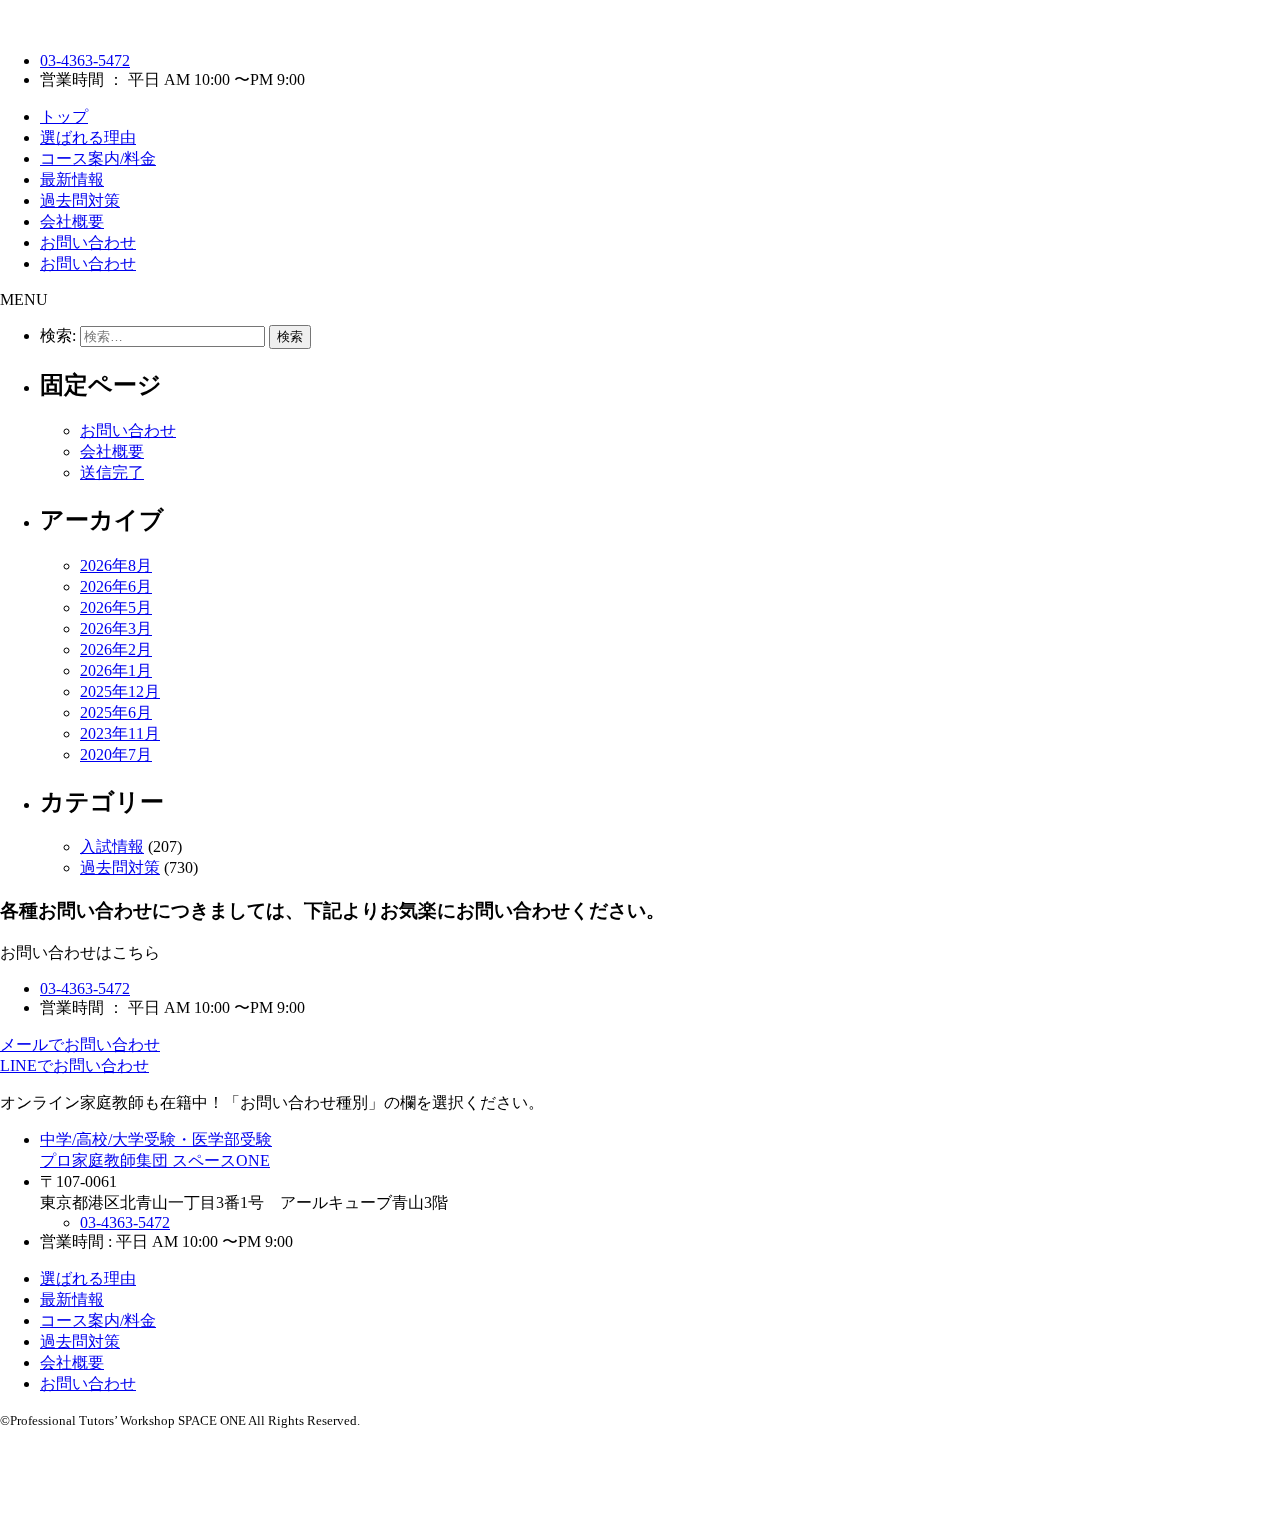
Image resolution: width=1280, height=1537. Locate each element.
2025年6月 (116, 712)
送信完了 (112, 472)
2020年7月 (116, 754)
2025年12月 (120, 691)
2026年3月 (116, 628)
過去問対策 (80, 200)
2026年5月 (116, 607)
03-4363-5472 (85, 60)
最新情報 (72, 179)
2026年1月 (116, 670)
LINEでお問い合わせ (74, 1065)
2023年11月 (120, 733)
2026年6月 (116, 586)
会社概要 (72, 221)
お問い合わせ (88, 242)
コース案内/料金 (98, 158)
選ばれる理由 (88, 137)
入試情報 (112, 846)
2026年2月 (116, 649)
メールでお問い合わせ (80, 1044)
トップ (64, 116)
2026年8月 (116, 565)
